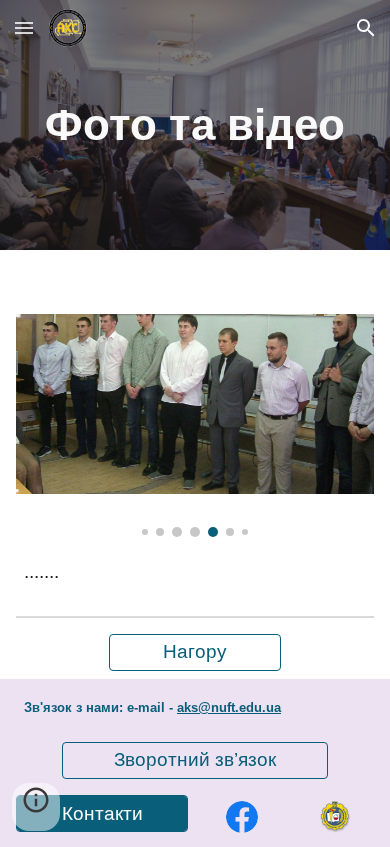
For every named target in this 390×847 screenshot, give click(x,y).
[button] (24, 27)
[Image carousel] (195, 425)
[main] (195, 125)
